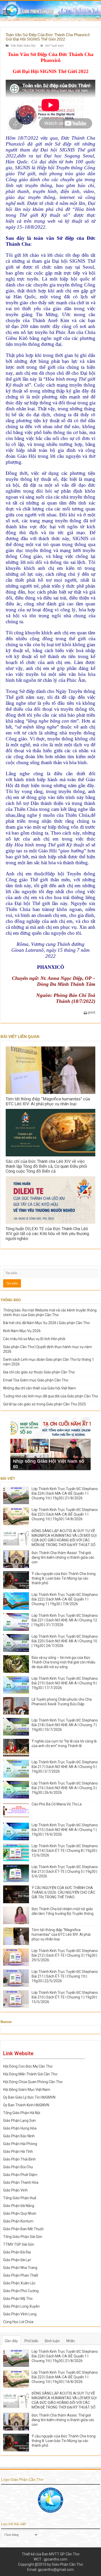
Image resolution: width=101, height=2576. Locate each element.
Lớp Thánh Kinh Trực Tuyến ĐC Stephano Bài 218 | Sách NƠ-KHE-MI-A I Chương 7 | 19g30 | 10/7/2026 (65, 1725)
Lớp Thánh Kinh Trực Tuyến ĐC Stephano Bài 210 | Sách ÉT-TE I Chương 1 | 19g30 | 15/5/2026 (65, 1997)
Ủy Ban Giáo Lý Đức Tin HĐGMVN (29, 2097)
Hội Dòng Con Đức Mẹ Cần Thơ (28, 2066)
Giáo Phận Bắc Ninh (19, 2136)
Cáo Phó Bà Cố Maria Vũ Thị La (57, 1804)
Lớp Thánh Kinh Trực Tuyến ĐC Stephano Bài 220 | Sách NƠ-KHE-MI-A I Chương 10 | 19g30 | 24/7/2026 (65, 1641)
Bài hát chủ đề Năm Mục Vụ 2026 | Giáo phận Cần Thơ (46, 1323)
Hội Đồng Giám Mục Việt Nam (27, 2090)
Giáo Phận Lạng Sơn (19, 2121)
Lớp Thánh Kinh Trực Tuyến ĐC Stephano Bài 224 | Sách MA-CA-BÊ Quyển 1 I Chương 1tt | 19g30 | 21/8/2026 (65, 1493)
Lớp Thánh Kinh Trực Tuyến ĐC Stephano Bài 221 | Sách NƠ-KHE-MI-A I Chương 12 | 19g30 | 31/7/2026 (65, 1620)
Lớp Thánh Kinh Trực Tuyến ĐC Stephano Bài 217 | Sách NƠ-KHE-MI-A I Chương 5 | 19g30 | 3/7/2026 (65, 1767)
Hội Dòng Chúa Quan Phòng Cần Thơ (33, 2082)
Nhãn (71, 2341)
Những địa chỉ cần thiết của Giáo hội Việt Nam (39, 1388)
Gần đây (11, 2341)
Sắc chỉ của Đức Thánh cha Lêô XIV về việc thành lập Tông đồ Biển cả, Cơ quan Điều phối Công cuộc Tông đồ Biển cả (46, 1166)
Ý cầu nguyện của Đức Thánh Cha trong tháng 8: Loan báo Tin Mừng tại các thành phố (64, 1578)
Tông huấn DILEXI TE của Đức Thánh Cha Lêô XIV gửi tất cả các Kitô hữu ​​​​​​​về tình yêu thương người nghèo (47, 1234)
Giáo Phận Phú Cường (21, 2291)
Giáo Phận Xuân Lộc (19, 2283)
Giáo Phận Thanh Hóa (21, 2182)
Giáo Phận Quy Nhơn (20, 2213)
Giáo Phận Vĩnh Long (20, 2314)
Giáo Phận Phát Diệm (20, 2175)
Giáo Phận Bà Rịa (17, 2252)
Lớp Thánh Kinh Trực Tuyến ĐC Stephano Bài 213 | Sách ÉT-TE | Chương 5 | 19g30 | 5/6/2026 (65, 1871)
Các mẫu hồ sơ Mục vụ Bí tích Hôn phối (34, 1339)
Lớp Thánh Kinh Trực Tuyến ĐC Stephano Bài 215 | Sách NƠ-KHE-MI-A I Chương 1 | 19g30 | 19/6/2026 (65, 1830)
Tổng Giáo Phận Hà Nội (22, 2113)
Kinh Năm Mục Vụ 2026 (22, 1331)
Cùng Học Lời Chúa (18, 2322)
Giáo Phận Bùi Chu (18, 2167)
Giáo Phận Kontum (18, 2221)
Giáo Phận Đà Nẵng (19, 2206)
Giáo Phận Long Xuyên (21, 2306)
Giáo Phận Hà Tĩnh (18, 2151)
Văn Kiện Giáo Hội (23, 46)
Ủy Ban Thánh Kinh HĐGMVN (26, 2105)
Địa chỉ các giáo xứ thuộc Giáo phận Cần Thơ (39, 1372)
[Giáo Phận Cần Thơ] (51, 11)
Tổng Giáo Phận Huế (20, 2198)
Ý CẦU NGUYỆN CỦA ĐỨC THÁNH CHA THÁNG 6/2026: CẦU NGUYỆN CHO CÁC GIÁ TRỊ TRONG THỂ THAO (63, 1892)
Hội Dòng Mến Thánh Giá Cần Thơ (30, 2074)
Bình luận (52, 2341)
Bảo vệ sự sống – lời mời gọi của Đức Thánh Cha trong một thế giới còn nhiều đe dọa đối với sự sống (63, 1662)
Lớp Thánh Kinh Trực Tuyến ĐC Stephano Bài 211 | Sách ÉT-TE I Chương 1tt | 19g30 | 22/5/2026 (65, 1976)
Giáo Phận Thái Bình (19, 2159)
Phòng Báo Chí (70, 995)
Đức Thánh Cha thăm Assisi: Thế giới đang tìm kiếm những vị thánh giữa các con (63, 1557)
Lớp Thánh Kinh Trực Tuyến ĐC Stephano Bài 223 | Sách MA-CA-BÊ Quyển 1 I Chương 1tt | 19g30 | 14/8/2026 (65, 1514)
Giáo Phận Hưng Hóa (20, 2128)
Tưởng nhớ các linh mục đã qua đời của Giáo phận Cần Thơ (51, 1396)
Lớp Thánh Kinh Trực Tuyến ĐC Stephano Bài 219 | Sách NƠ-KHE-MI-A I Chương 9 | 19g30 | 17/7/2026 (65, 1683)
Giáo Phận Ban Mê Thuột (23, 2229)
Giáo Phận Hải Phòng (20, 2144)
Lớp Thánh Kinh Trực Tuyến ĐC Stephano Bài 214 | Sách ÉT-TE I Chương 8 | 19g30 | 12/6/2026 (65, 1851)
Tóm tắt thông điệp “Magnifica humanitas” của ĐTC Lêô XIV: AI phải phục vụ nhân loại (48, 1101)
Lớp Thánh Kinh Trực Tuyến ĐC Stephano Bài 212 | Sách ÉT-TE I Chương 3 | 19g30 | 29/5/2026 (65, 1955)
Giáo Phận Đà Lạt (17, 2260)
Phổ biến (31, 2341)
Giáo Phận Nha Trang (20, 2268)
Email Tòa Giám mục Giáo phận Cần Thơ (36, 1380)
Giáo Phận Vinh (15, 2190)
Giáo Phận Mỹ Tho (18, 2299)
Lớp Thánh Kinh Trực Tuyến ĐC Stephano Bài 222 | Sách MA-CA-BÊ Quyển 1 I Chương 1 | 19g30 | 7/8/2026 (65, 1599)
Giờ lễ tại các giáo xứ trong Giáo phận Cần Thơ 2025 (45, 1404)
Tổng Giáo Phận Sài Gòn (23, 2237)
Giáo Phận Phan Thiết (21, 2275)
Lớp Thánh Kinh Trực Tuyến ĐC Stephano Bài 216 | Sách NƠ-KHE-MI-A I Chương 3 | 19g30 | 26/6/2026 (65, 1788)
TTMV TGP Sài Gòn (19, 2244)
